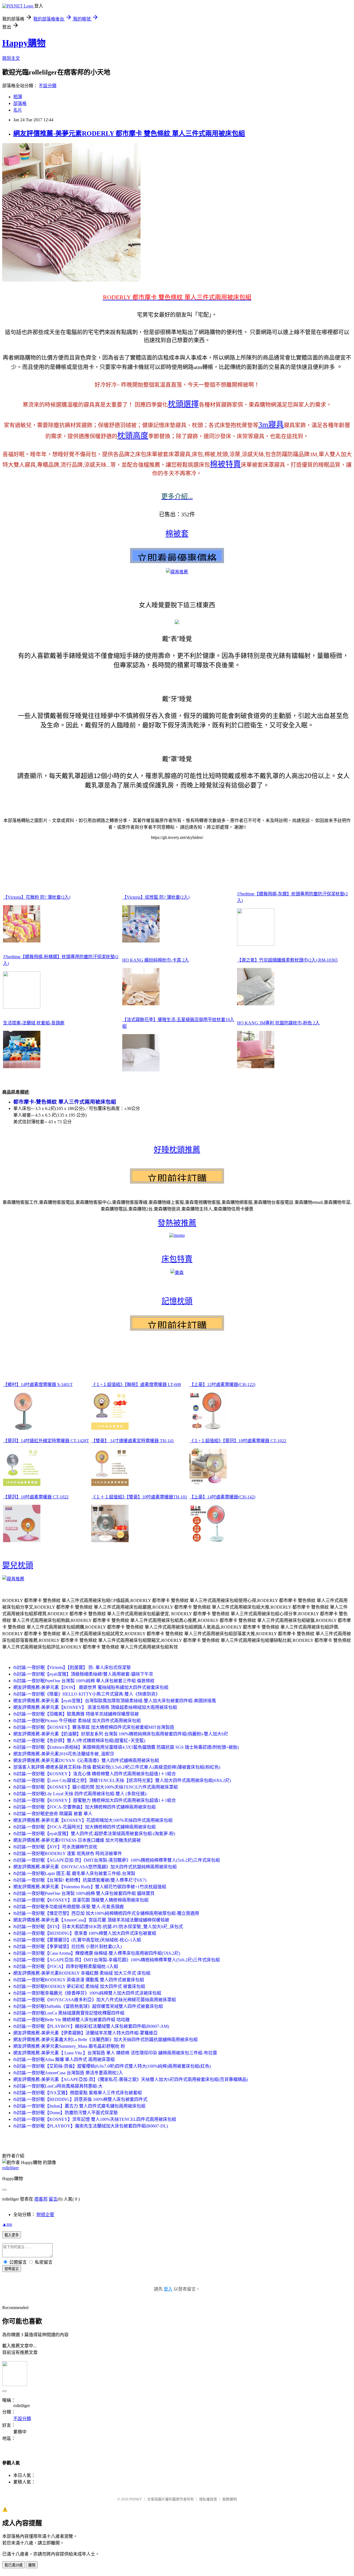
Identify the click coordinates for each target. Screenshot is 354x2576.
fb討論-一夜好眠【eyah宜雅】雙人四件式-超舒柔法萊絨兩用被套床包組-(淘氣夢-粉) (94, 1834)
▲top (7, 2224)
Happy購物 (24, 43)
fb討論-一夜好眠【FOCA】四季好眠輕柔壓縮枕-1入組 (66, 1966)
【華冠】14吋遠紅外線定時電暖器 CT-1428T (46, 1441)
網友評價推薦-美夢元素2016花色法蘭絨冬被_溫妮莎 (64, 1754)
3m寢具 (271, 425)
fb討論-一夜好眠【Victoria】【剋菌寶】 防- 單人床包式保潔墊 (72, 1667)
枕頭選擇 (183, 404)
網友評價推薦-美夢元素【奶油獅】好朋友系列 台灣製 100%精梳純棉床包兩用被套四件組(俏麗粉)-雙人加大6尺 (121, 1734)
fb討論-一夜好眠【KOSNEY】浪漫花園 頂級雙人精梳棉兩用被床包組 (81, 1900)
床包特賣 (177, 1259)
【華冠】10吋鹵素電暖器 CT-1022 (36, 1497)
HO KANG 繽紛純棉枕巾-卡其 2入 (156, 960)
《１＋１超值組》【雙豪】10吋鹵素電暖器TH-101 (139, 1497)
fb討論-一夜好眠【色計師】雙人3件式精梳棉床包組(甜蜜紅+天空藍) (79, 1741)
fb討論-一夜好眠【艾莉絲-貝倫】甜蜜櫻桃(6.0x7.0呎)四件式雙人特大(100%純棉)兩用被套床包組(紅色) (112, 2066)
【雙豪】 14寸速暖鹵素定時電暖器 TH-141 (133, 1441)
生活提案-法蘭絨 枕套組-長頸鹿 (34, 1023)
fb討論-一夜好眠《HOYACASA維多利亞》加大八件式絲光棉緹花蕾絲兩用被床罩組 (95, 2000)
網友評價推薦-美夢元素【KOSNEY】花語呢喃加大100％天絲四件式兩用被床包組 (93, 1820)
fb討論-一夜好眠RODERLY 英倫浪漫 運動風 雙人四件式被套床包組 (79, 1980)
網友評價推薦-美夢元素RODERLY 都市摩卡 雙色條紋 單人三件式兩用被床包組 (129, 133)
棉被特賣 (225, 464)
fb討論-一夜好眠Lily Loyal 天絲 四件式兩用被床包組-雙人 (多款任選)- (80, 1794)
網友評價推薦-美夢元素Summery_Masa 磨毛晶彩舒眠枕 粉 (69, 2046)
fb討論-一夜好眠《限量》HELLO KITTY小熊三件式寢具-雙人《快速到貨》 (87, 1694)
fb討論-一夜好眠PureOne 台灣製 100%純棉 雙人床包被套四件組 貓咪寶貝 (84, 1893)
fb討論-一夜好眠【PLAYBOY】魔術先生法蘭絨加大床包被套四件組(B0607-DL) (91, 2126)
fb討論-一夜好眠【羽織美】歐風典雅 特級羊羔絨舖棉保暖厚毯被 (76, 1714)
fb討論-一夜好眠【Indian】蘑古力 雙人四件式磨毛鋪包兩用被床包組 (79, 2106)
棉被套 (177, 534)
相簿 (18, 97)
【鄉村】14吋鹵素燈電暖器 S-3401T (38, 1384)
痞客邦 (41, 2199)
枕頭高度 (133, 436)
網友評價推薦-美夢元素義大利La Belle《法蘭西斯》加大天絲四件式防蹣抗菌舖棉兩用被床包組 (106, 2040)
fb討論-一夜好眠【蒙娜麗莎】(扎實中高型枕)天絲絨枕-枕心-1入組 (77, 1940)
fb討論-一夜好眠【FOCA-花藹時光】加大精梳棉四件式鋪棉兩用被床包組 (84, 1827)
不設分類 (48, 86)
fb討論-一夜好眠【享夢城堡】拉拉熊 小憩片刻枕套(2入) (67, 1947)
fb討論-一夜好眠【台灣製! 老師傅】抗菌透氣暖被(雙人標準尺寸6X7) (80, 1880)
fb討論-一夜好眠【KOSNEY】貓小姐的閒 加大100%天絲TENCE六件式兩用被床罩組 (96, 1787)
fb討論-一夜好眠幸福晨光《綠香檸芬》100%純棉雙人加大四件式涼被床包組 (87, 1993)
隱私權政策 (208, 2499)
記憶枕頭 (177, 1301)
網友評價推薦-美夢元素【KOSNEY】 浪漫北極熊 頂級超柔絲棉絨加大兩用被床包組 (95, 1707)
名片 (18, 110)
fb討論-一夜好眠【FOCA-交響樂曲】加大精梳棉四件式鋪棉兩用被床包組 (84, 1807)
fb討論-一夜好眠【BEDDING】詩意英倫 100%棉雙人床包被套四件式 (80, 2099)
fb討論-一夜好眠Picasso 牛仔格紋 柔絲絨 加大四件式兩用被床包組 (77, 1721)
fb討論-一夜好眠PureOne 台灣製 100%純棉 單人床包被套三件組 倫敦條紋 (84, 1681)
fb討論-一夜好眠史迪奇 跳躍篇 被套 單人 (53, 1814)
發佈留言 (12, 2269)
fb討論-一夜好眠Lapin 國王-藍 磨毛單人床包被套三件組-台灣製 (74, 1873)
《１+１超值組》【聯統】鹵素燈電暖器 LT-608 (136, 1384)
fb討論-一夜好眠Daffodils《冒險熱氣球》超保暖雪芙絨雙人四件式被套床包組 (88, 2006)
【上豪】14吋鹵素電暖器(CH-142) (222, 1497)
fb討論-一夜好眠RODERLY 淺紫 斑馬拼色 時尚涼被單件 (68, 1854)
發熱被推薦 (177, 1223)
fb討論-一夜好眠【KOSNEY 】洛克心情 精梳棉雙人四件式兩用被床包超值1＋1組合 (95, 1774)
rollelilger (11, 2168)
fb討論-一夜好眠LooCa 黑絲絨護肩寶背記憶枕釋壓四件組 (69, 2013)
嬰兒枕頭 (18, 1565)
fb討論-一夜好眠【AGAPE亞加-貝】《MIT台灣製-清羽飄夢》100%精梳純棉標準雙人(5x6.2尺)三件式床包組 (117, 1860)
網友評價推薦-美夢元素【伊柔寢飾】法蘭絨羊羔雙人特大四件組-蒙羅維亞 (85, 2033)
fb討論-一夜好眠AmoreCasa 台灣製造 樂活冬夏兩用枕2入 (68, 2073)
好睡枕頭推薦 (177, 1150)
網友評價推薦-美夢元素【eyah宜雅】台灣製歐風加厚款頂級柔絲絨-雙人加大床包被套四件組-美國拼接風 (115, 1701)
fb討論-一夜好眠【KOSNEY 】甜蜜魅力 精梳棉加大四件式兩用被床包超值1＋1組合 (95, 1800)
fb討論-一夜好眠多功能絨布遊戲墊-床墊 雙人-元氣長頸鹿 (69, 1907)
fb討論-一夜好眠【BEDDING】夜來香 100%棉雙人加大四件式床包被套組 (85, 1933)
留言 (53, 2199)
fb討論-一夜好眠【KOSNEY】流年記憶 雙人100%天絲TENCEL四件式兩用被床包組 (95, 2119)
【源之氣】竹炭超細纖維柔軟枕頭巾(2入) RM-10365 (287, 960)
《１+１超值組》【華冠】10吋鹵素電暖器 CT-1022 (238, 1441)
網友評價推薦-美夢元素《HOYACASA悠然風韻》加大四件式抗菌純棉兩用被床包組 (95, 1867)
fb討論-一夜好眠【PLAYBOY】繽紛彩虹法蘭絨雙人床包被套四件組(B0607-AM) (91, 2026)
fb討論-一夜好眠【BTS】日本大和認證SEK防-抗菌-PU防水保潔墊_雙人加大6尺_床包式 (98, 1927)
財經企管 (45, 2215)
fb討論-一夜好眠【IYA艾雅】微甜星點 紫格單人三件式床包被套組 (78, 2093)
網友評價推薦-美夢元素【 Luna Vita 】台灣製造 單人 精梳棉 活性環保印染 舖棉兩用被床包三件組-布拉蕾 (115, 2053)
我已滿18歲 (14, 2565)
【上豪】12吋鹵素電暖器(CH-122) (222, 1384)
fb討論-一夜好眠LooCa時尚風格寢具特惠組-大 (58, 2086)
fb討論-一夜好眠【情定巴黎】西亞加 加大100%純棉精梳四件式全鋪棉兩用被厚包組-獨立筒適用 (106, 1913)
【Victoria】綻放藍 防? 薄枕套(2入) (156, 897)
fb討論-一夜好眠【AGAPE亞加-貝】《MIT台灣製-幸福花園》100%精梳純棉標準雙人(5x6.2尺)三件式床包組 (117, 1960)
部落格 (20, 103)
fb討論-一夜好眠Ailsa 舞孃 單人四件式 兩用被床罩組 (64, 2059)
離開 (32, 2565)
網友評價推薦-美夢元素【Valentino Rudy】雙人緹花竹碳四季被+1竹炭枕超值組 (90, 1887)
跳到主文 (11, 58)
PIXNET (136, 2499)
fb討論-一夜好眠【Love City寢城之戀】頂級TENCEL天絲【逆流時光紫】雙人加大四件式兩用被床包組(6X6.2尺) (122, 1780)
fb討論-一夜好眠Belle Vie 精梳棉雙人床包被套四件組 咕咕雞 (71, 2020)
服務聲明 (230, 2499)
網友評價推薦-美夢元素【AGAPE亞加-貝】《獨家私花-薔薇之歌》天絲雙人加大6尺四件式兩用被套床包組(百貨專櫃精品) (131, 2079)
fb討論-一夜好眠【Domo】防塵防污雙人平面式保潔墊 (66, 2113)
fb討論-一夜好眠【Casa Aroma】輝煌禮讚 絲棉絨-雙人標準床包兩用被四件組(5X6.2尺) (97, 1953)
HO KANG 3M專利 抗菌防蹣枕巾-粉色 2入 (278, 1023)
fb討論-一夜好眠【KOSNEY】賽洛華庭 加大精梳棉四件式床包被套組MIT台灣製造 (94, 1727)
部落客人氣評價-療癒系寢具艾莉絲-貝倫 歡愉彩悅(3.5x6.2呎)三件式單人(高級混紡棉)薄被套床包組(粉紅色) (117, 1767)
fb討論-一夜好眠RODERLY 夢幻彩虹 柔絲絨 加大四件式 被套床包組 (79, 1986)
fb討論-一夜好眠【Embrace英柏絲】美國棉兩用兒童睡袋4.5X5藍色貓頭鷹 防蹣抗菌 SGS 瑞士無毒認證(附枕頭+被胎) (126, 1747)
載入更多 (12, 2235)
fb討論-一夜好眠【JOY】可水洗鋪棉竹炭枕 (55, 1847)
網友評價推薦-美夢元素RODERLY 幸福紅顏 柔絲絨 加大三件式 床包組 (82, 1973)
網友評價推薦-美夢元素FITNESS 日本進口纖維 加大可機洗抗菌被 (77, 1840)
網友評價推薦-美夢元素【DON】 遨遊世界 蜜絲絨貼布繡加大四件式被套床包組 (91, 1687)
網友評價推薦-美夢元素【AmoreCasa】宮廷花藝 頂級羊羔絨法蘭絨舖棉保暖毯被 (91, 1920)
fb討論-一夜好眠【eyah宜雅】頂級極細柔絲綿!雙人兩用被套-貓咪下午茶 (83, 1674)
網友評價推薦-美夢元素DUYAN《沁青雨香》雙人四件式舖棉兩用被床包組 (86, 1760)
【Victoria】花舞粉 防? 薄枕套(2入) (37, 897)
